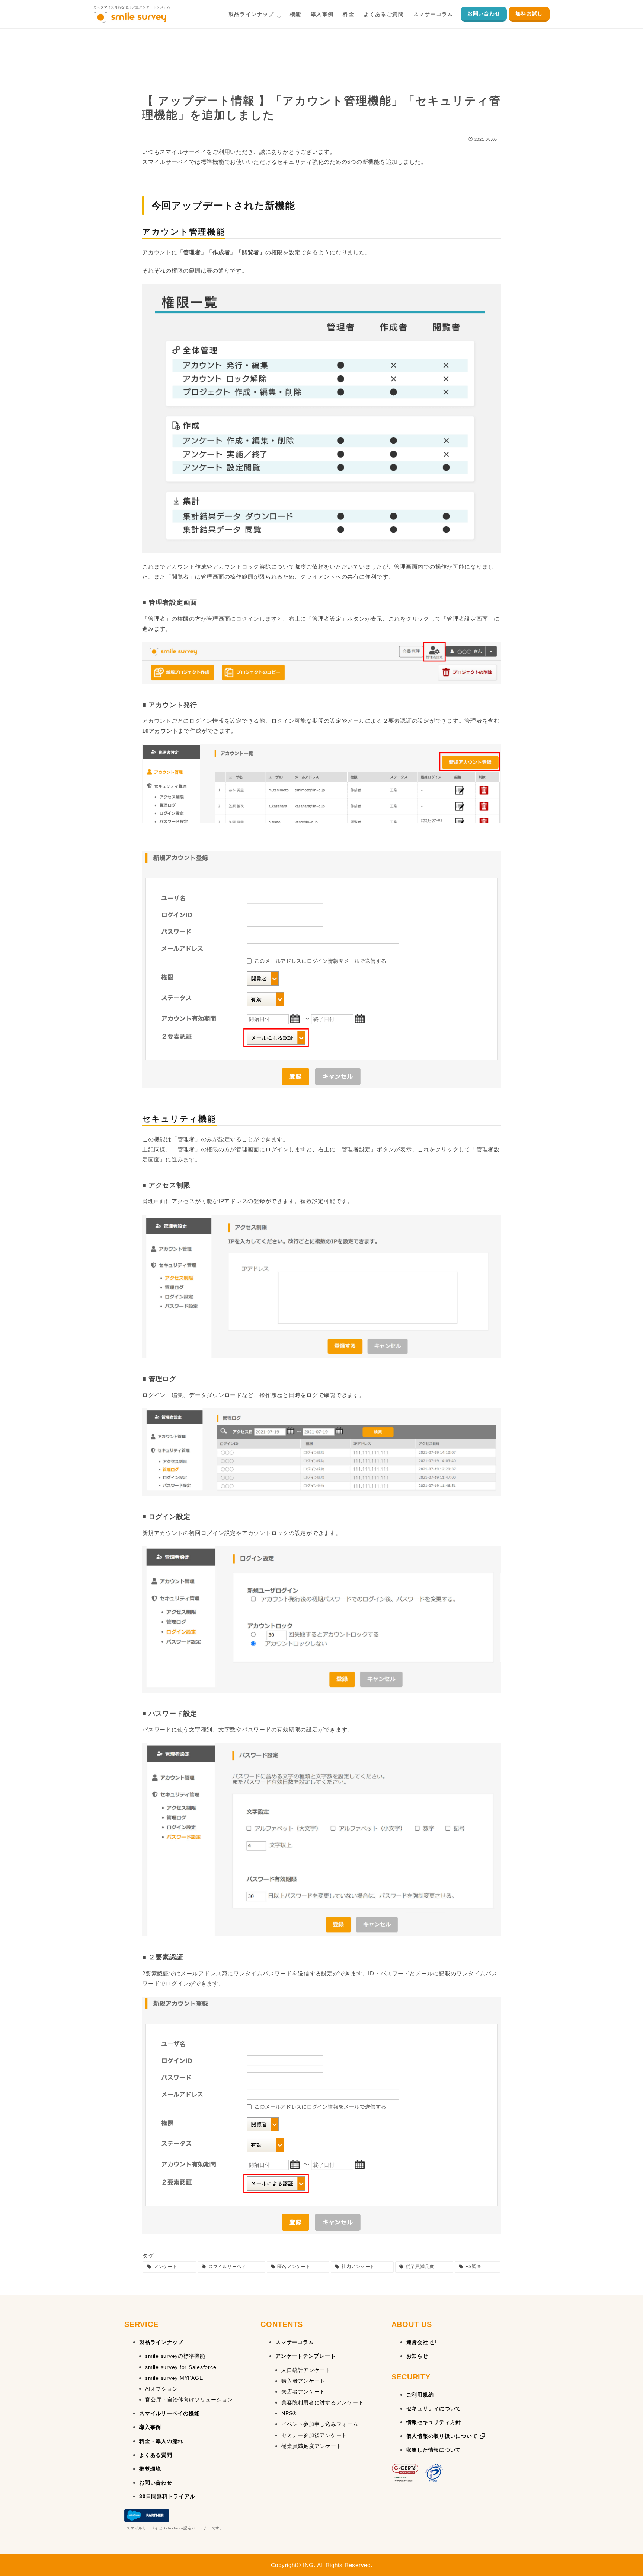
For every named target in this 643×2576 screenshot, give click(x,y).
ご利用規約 (420, 2395)
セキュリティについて (434, 2408)
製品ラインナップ (251, 14)
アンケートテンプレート (305, 2356)
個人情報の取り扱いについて (443, 2436)
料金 (348, 14)
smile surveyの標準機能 (175, 2356)
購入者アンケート (303, 2381)
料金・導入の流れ (161, 2441)
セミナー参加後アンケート (314, 2435)
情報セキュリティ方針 (434, 2422)
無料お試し (529, 13)
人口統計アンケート (306, 2370)
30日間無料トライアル (167, 2496)
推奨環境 (150, 2469)
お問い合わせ (484, 13)
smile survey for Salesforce (181, 2367)
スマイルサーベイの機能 (169, 2413)
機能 (296, 14)
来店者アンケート (303, 2392)
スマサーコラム (433, 14)
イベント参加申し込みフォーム (320, 2424)
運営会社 (418, 2342)
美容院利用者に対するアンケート (322, 2402)
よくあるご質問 (384, 14)
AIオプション (161, 2389)
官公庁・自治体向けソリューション (189, 2400)
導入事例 (322, 14)
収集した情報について (434, 2450)
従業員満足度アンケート (311, 2446)
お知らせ (417, 2356)
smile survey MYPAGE (174, 2378)
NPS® (289, 2413)
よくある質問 (156, 2455)
